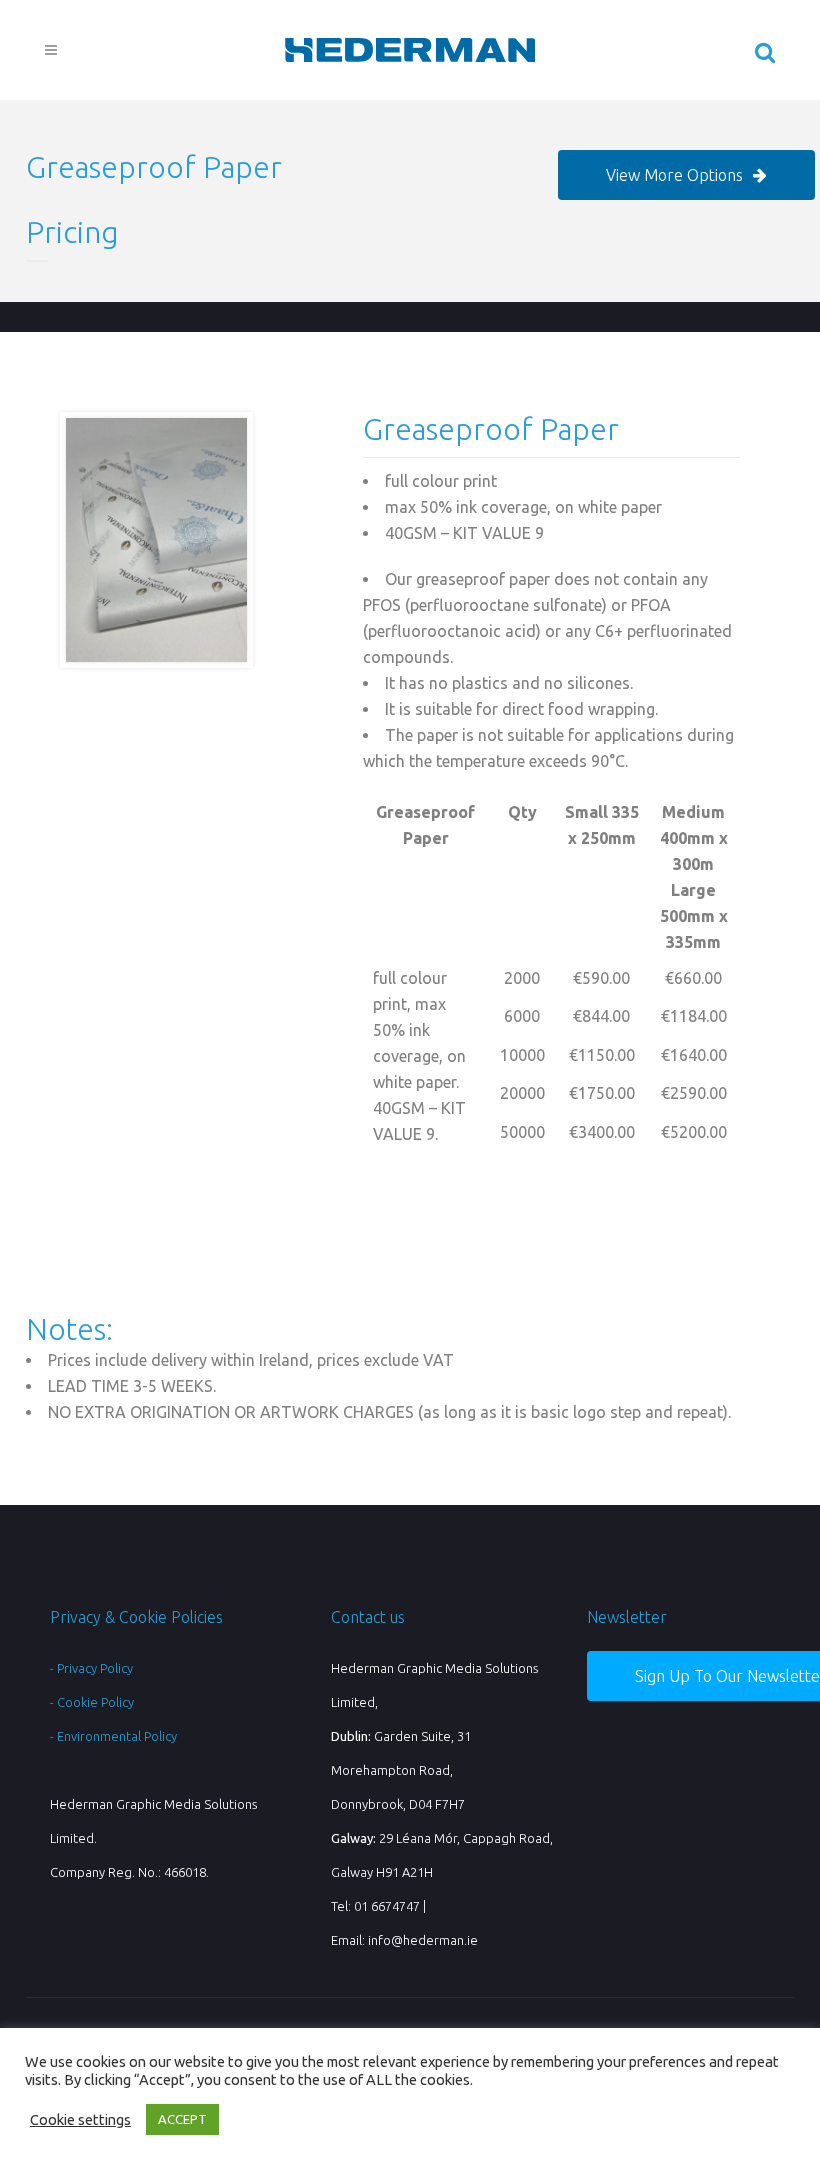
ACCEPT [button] (182, 2119)
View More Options (674, 175)
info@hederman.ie (423, 1940)
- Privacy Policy (91, 1668)
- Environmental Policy (113, 1736)
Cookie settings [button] (80, 2119)
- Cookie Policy (92, 1702)
